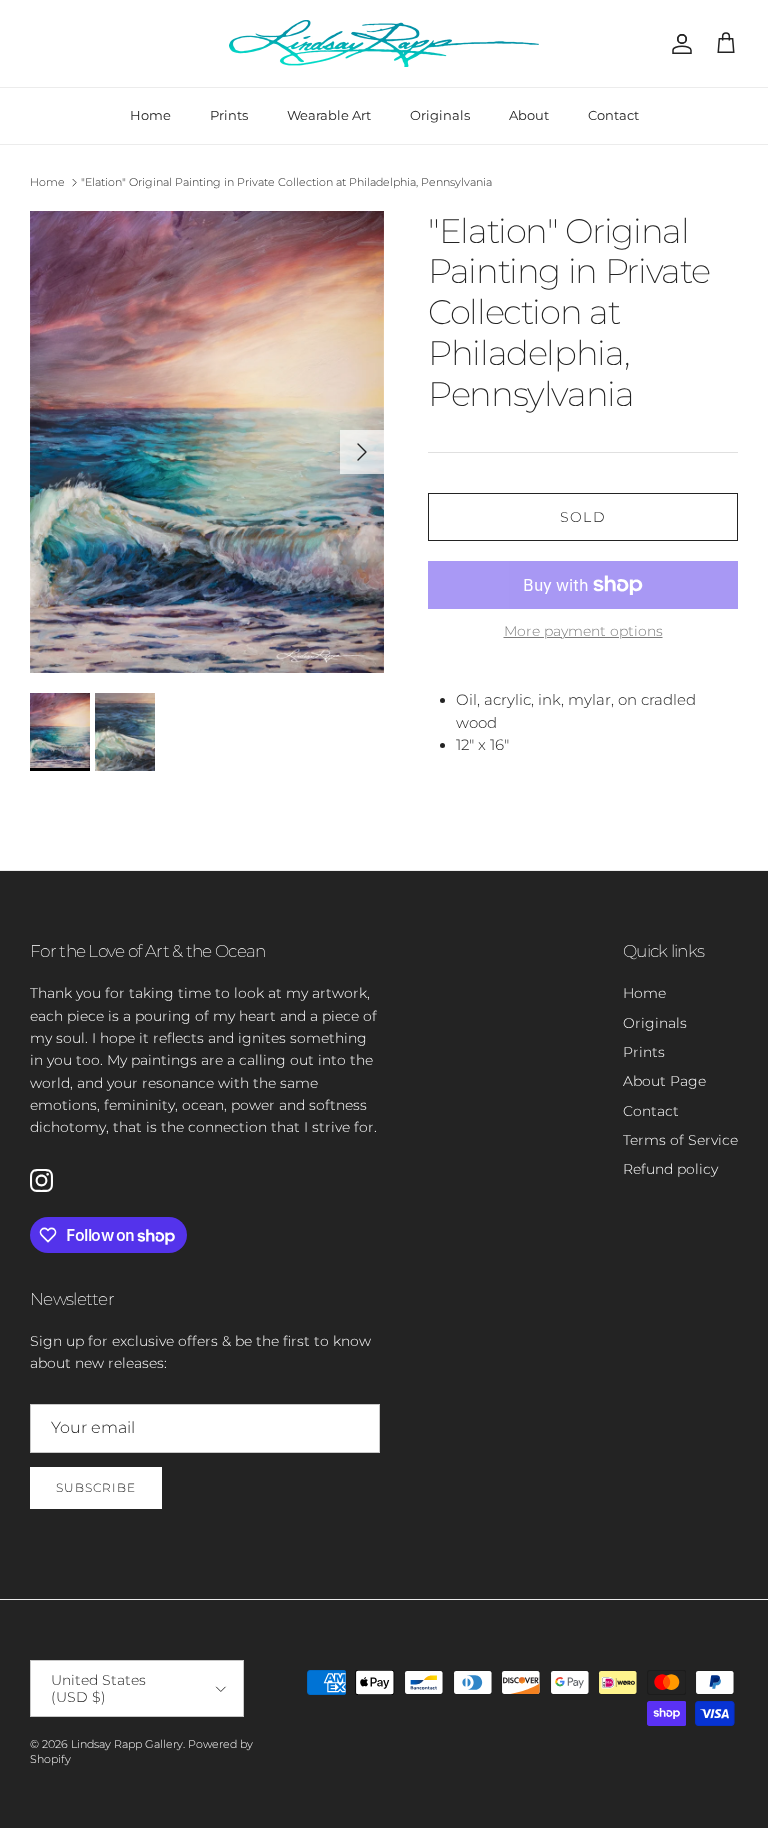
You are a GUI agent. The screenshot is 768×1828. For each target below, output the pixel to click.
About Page (664, 1081)
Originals (440, 115)
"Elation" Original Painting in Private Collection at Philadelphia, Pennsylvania (286, 182)
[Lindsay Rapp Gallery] (384, 43)
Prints (229, 115)
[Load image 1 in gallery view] (207, 442)
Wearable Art (329, 115)
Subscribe (96, 1487)
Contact (613, 115)
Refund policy (670, 1169)
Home (150, 115)
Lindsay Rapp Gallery (127, 1744)
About (529, 115)
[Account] (678, 44)
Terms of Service (680, 1140)
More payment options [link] (583, 631)
